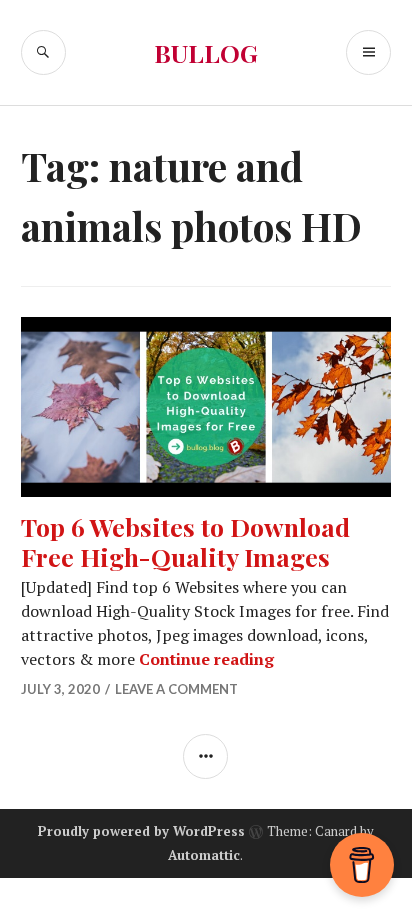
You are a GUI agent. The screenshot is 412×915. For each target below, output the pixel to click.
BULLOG (206, 52)
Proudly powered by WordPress (141, 831)
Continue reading (206, 659)
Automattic (204, 855)
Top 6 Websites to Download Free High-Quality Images (185, 541)
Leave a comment (176, 689)
